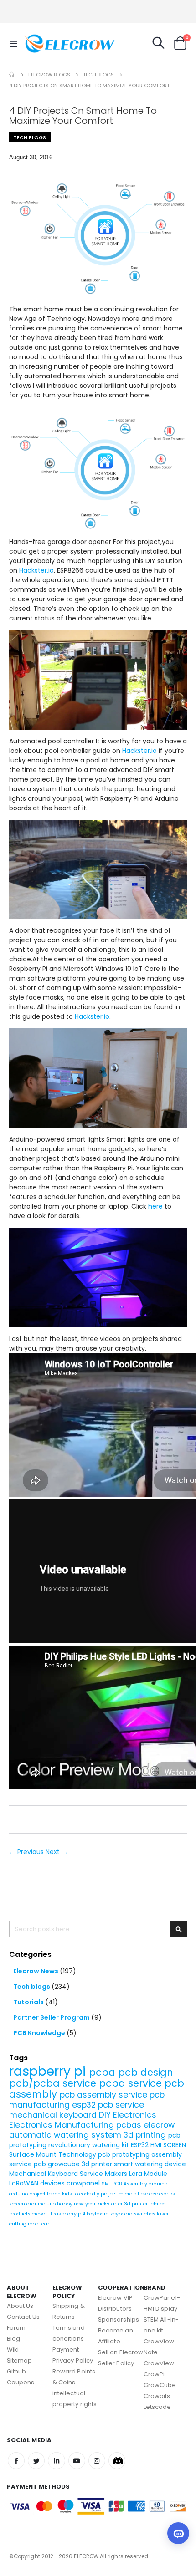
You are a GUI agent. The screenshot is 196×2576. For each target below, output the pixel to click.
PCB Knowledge (40, 2033)
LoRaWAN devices (38, 2183)
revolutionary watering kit (90, 2145)
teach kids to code (70, 2194)
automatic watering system (66, 2135)
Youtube (77, 2461)
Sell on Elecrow (121, 2352)
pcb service (121, 2105)
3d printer (98, 2164)
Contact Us (23, 2317)
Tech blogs (98, 75)
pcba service (132, 2083)
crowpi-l (43, 2214)
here (155, 1206)
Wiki (13, 2350)
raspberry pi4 (70, 2214)
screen (18, 2204)
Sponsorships (119, 2319)
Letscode (157, 2407)
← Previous (27, 1852)
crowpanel (84, 2183)
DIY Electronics (128, 2115)
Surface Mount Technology (54, 2154)
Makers (117, 2174)
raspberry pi (49, 2071)
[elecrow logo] (42, 43)
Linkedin (56, 2461)
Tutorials (29, 2002)
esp (146, 2194)
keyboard (98, 2214)
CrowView (159, 2363)
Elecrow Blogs (49, 75)
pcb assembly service (105, 2095)
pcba (103, 2072)
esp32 (85, 2105)
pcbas (130, 2125)
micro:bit (130, 2194)
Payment (66, 2350)
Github (16, 2371)
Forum (16, 2328)
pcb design (146, 2072)
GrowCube (160, 2385)
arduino (158, 2184)
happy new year (77, 2204)
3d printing (146, 2135)
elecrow (159, 2125)
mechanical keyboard (54, 2115)
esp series (163, 2194)
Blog (13, 2339)
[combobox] (98, 1929)
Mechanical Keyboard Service (57, 2174)
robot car (39, 2224)
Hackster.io (36, 570)
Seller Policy (116, 2363)
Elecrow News (36, 1971)
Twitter (36, 2461)
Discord (117, 2461)
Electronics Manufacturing (63, 2125)
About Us (20, 2306)
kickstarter (111, 2204)
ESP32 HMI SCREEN (158, 2145)
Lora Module (148, 2174)
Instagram (97, 2461)
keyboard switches (134, 2214)
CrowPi (154, 2374)
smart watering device (150, 2164)
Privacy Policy (73, 2360)
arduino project (28, 2194)
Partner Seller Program (52, 2017)
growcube (65, 2164)
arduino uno (42, 2204)
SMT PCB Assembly (125, 2184)
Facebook (16, 2461)
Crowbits (157, 2396)
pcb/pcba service (54, 2083)
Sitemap (19, 2360)
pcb (41, 2164)
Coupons (21, 2382)
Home (12, 75)
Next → (57, 1852)
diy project (105, 2194)
